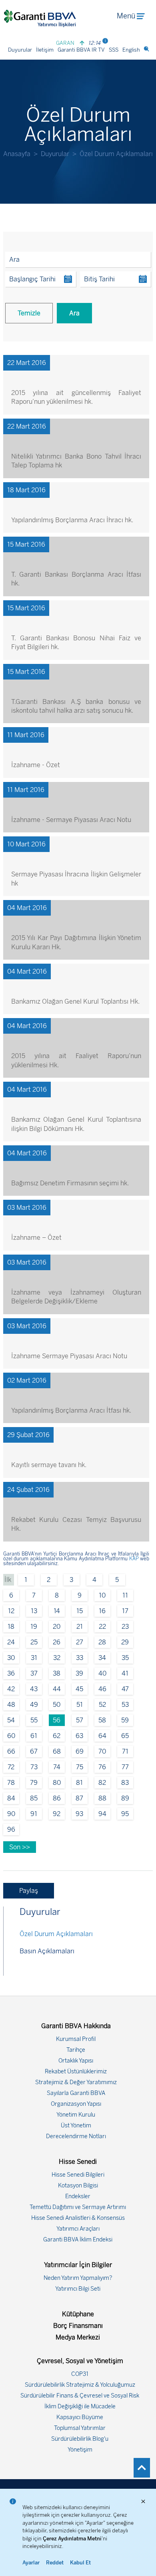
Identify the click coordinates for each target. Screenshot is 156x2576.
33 (80, 1658)
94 (102, 1814)
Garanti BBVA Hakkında (76, 2026)
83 (125, 1783)
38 (57, 1673)
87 (79, 1798)
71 (125, 1751)
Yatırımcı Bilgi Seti (78, 2289)
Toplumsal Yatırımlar (80, 2428)
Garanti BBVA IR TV (81, 50)
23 (125, 1627)
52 (102, 1705)
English (131, 50)
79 (34, 1783)
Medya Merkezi (78, 2337)
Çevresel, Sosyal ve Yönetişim (80, 2361)
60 (11, 1736)
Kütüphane (78, 2314)
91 (34, 1814)
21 (80, 1627)
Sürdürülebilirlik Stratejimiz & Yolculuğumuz (80, 2385)
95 (125, 1814)
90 (11, 1814)
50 (57, 1705)
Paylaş (29, 1891)
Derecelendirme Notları (76, 2136)
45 (79, 1689)
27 (80, 1642)
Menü (126, 16)
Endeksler (78, 2196)
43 (34, 1689)
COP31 (80, 2374)
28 (102, 1642)
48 (11, 1705)
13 (34, 1611)
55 (34, 1720)
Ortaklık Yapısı (76, 2061)
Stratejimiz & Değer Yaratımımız (76, 2082)
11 (125, 1595)
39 (79, 1673)
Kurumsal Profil (76, 2039)
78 (11, 1783)
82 (102, 1783)
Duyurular (20, 50)
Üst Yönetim (76, 2126)
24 (11, 1642)
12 (11, 1611)
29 (125, 1642)
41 (125, 1673)
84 (11, 1798)
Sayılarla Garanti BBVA (76, 2093)
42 (11, 1689)
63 (79, 1736)
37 (34, 1673)
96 (11, 1829)
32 (57, 1658)
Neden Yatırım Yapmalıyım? (78, 2278)
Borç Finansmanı (78, 2326)
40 (102, 1673)
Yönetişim (80, 2450)
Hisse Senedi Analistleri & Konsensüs (78, 2218)
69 (80, 1751)
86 (57, 1798)
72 (11, 1767)
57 (80, 1720)
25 (34, 1642)
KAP (134, 1559)
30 (11, 1658)
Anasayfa (17, 154)
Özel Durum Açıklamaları (56, 1934)
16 (102, 1611)
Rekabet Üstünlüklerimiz (76, 2072)
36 (11, 1673)
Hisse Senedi (78, 2162)
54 (11, 1720)
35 (125, 1658)
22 (102, 1627)
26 (57, 1642)
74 (57, 1767)
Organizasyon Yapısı (76, 2104)
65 (125, 1736)
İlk (9, 1580)
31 (34, 1658)
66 (11, 1751)
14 (57, 1611)
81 (79, 1783)
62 (57, 1736)
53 (125, 1705)
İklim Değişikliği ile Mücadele (80, 2407)
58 (102, 1720)
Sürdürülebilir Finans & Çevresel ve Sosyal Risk (80, 2396)
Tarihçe (76, 2050)
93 (79, 1814)
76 (102, 1767)
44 (57, 1689)
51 (80, 1705)
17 (125, 1611)
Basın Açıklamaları (47, 1951)
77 (125, 1767)
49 (34, 1705)
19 (34, 1627)
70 (102, 1751)
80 (57, 1783)
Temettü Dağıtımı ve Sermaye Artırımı (78, 2207)
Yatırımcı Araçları (78, 2229)
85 (34, 1798)
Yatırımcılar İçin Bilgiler (78, 2265)
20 (57, 1627)
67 (34, 1751)
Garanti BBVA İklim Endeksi (78, 2240)
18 (11, 1627)
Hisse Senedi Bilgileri (78, 2175)
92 (57, 1814)
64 (102, 1736)
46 (102, 1689)
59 (125, 1720)
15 (80, 1611)
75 (80, 1767)
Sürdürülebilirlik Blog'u (80, 2439)
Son (16, 1847)
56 (57, 1720)
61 (34, 1736)
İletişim (45, 50)
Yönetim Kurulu (76, 2115)
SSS (114, 50)
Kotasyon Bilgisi (78, 2186)
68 (57, 1751)
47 (125, 1689)
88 (102, 1798)
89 (125, 1798)
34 (102, 1658)
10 (102, 1595)
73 (34, 1767)
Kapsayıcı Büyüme (80, 2417)
